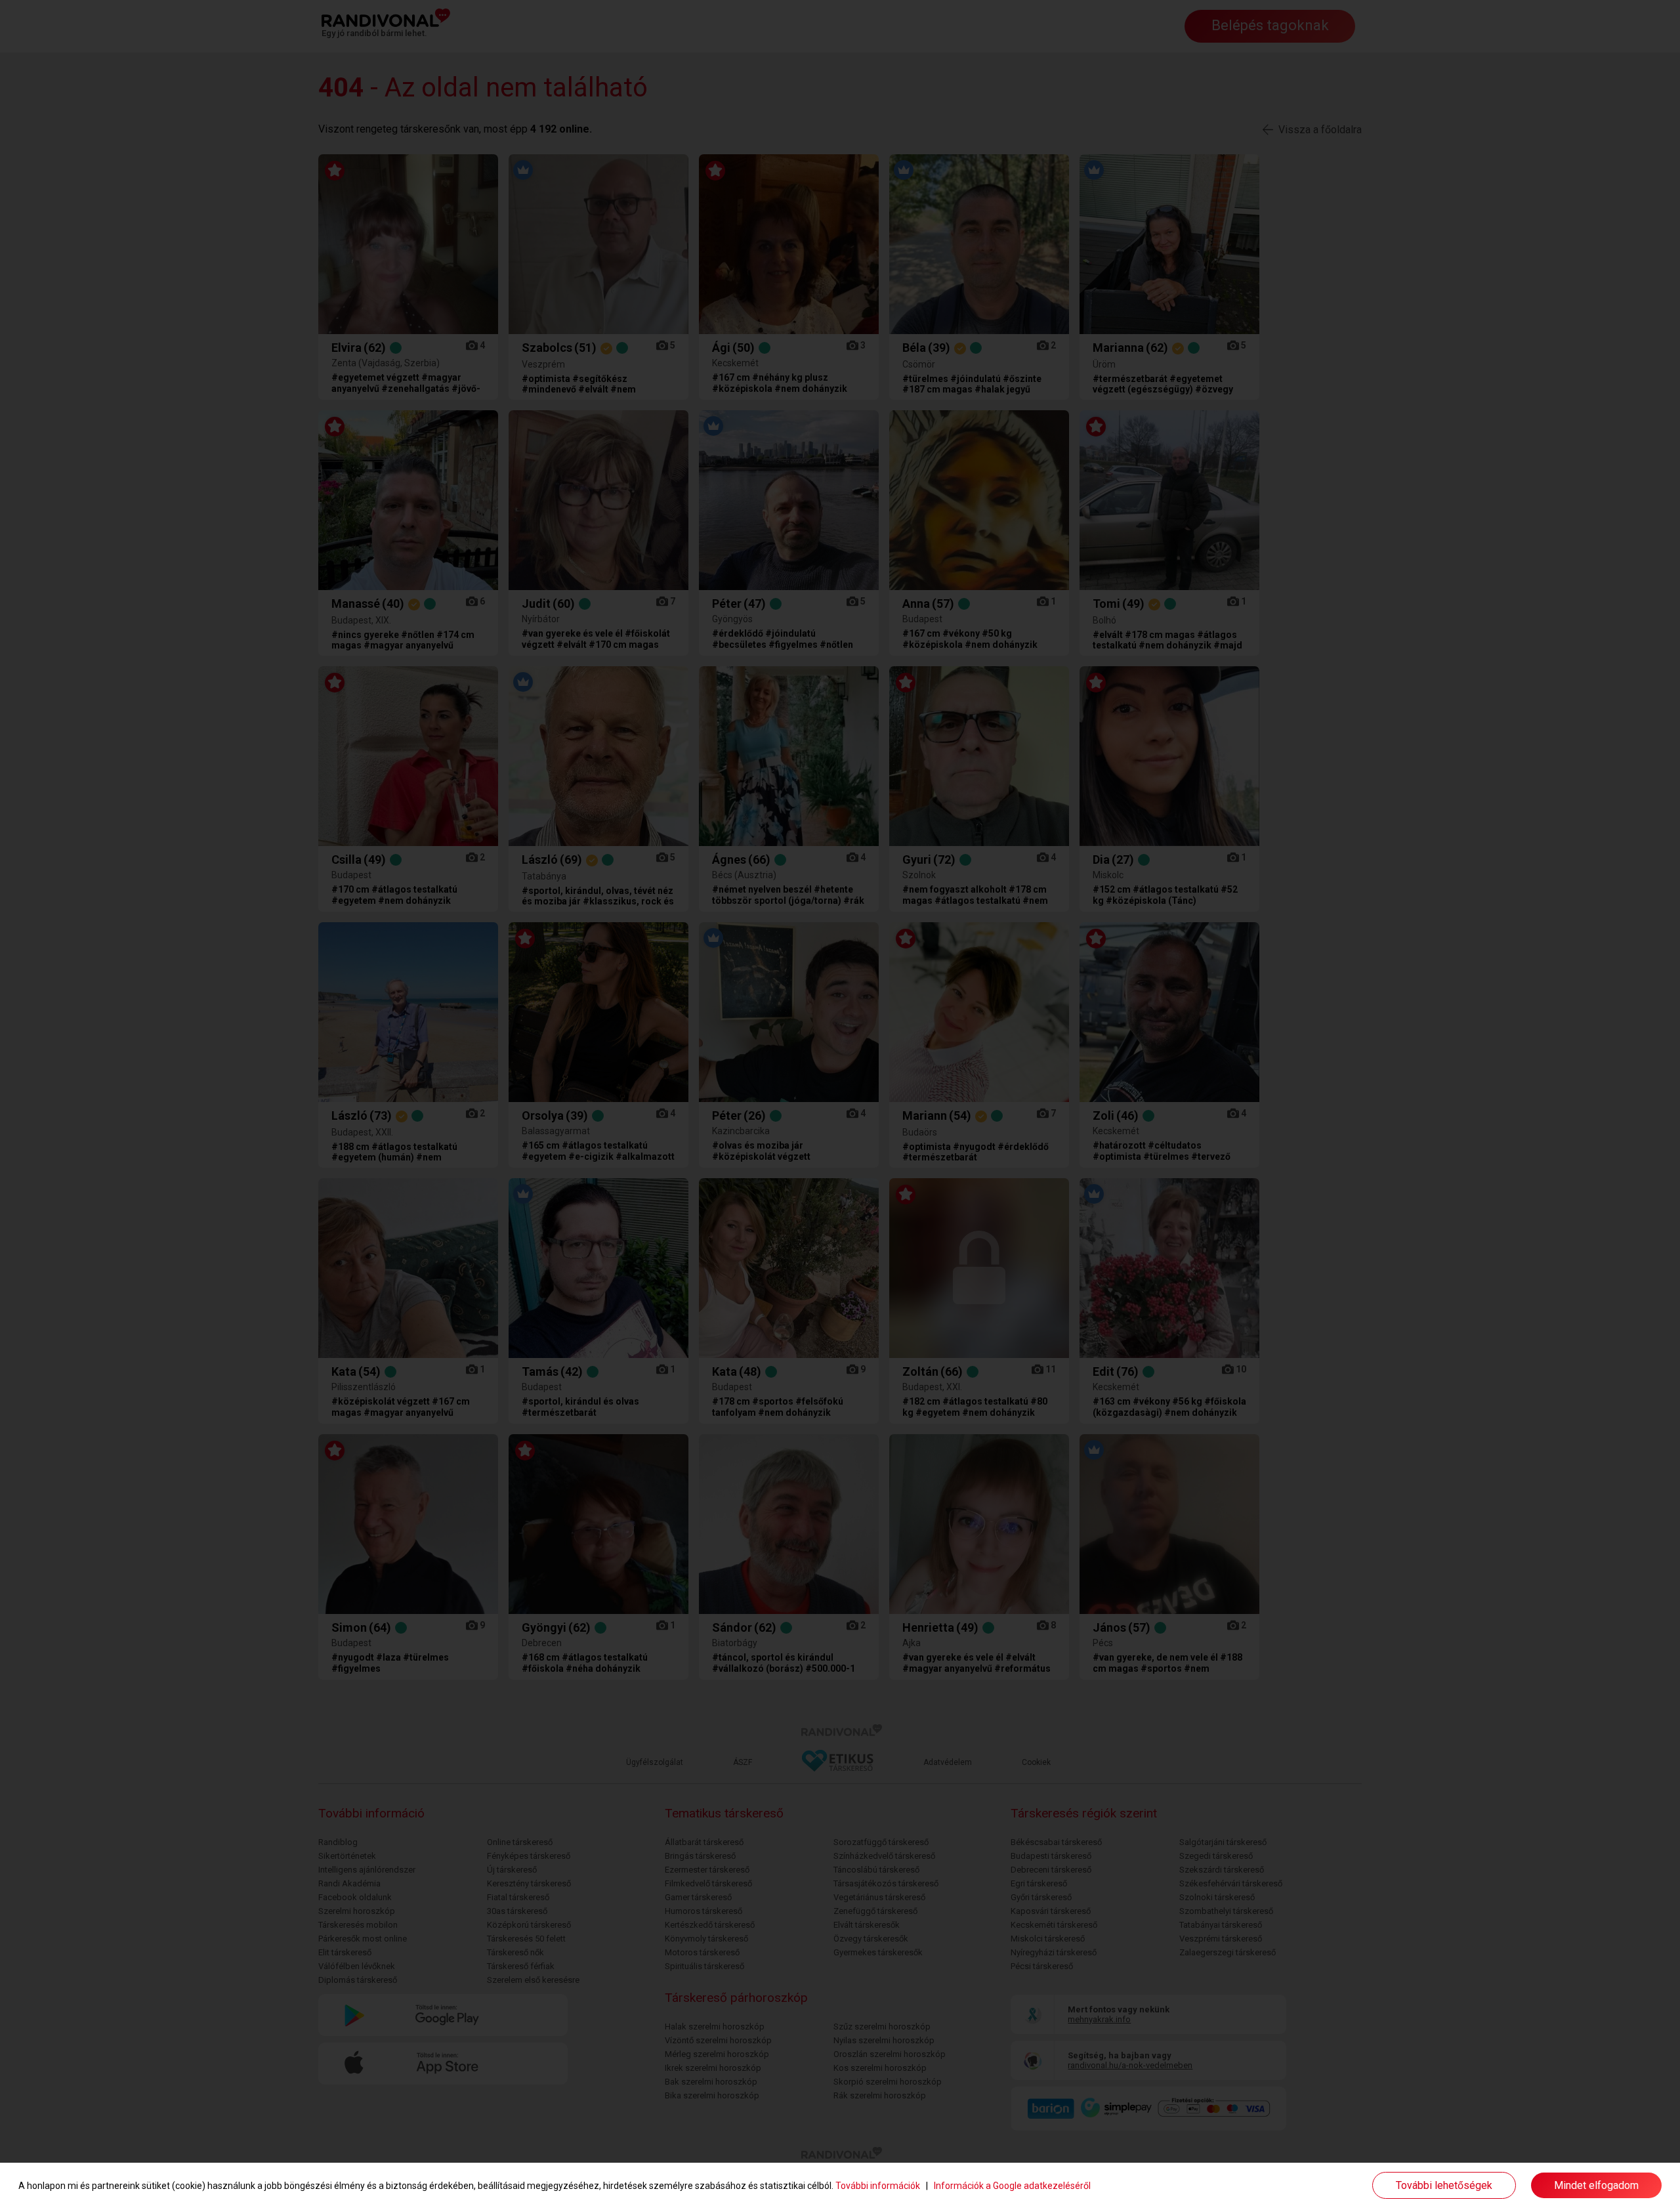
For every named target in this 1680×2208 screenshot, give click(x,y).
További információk (878, 2186)
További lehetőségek (1444, 2185)
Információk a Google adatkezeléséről (1012, 2186)
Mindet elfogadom (1596, 2185)
